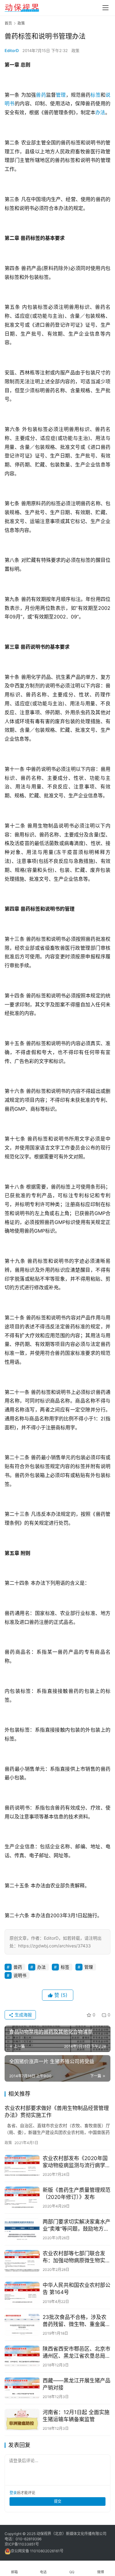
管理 (61, 95)
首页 (8, 23)
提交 (58, 2501)
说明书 (20, 1975)
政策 (75, 50)
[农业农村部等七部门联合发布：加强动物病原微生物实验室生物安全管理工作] (22, 2261)
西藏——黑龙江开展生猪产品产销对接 (77, 2384)
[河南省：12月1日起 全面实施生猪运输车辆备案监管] (22, 2420)
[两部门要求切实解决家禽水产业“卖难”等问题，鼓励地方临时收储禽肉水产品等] (22, 2229)
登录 (13, 2493)
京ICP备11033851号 (22, 2544)
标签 (95, 95)
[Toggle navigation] (105, 8)
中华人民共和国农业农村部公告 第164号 (77, 2289)
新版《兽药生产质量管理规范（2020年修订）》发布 (77, 2194)
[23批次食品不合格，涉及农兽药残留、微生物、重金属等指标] (22, 2325)
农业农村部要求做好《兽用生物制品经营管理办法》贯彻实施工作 (57, 2112)
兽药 (41, 95)
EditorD (12, 50)
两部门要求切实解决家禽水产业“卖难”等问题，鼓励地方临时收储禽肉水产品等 (77, 2226)
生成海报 (23, 2015)
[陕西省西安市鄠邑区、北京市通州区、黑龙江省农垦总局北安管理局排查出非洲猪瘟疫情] (22, 2356)
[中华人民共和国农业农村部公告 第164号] (22, 2293)
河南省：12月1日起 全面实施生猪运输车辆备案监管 (76, 2416)
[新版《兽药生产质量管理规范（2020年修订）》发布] (22, 2198)
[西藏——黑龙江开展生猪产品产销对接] (22, 2388)
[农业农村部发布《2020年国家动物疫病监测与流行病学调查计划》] (22, 2166)
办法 (100, 112)
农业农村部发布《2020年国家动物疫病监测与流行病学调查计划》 (77, 2162)
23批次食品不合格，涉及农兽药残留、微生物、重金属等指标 (77, 2321)
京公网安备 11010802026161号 (37, 2551)
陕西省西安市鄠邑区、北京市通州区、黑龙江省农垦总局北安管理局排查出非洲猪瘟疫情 (77, 2353)
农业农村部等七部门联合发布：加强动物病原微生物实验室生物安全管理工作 (77, 2257)
